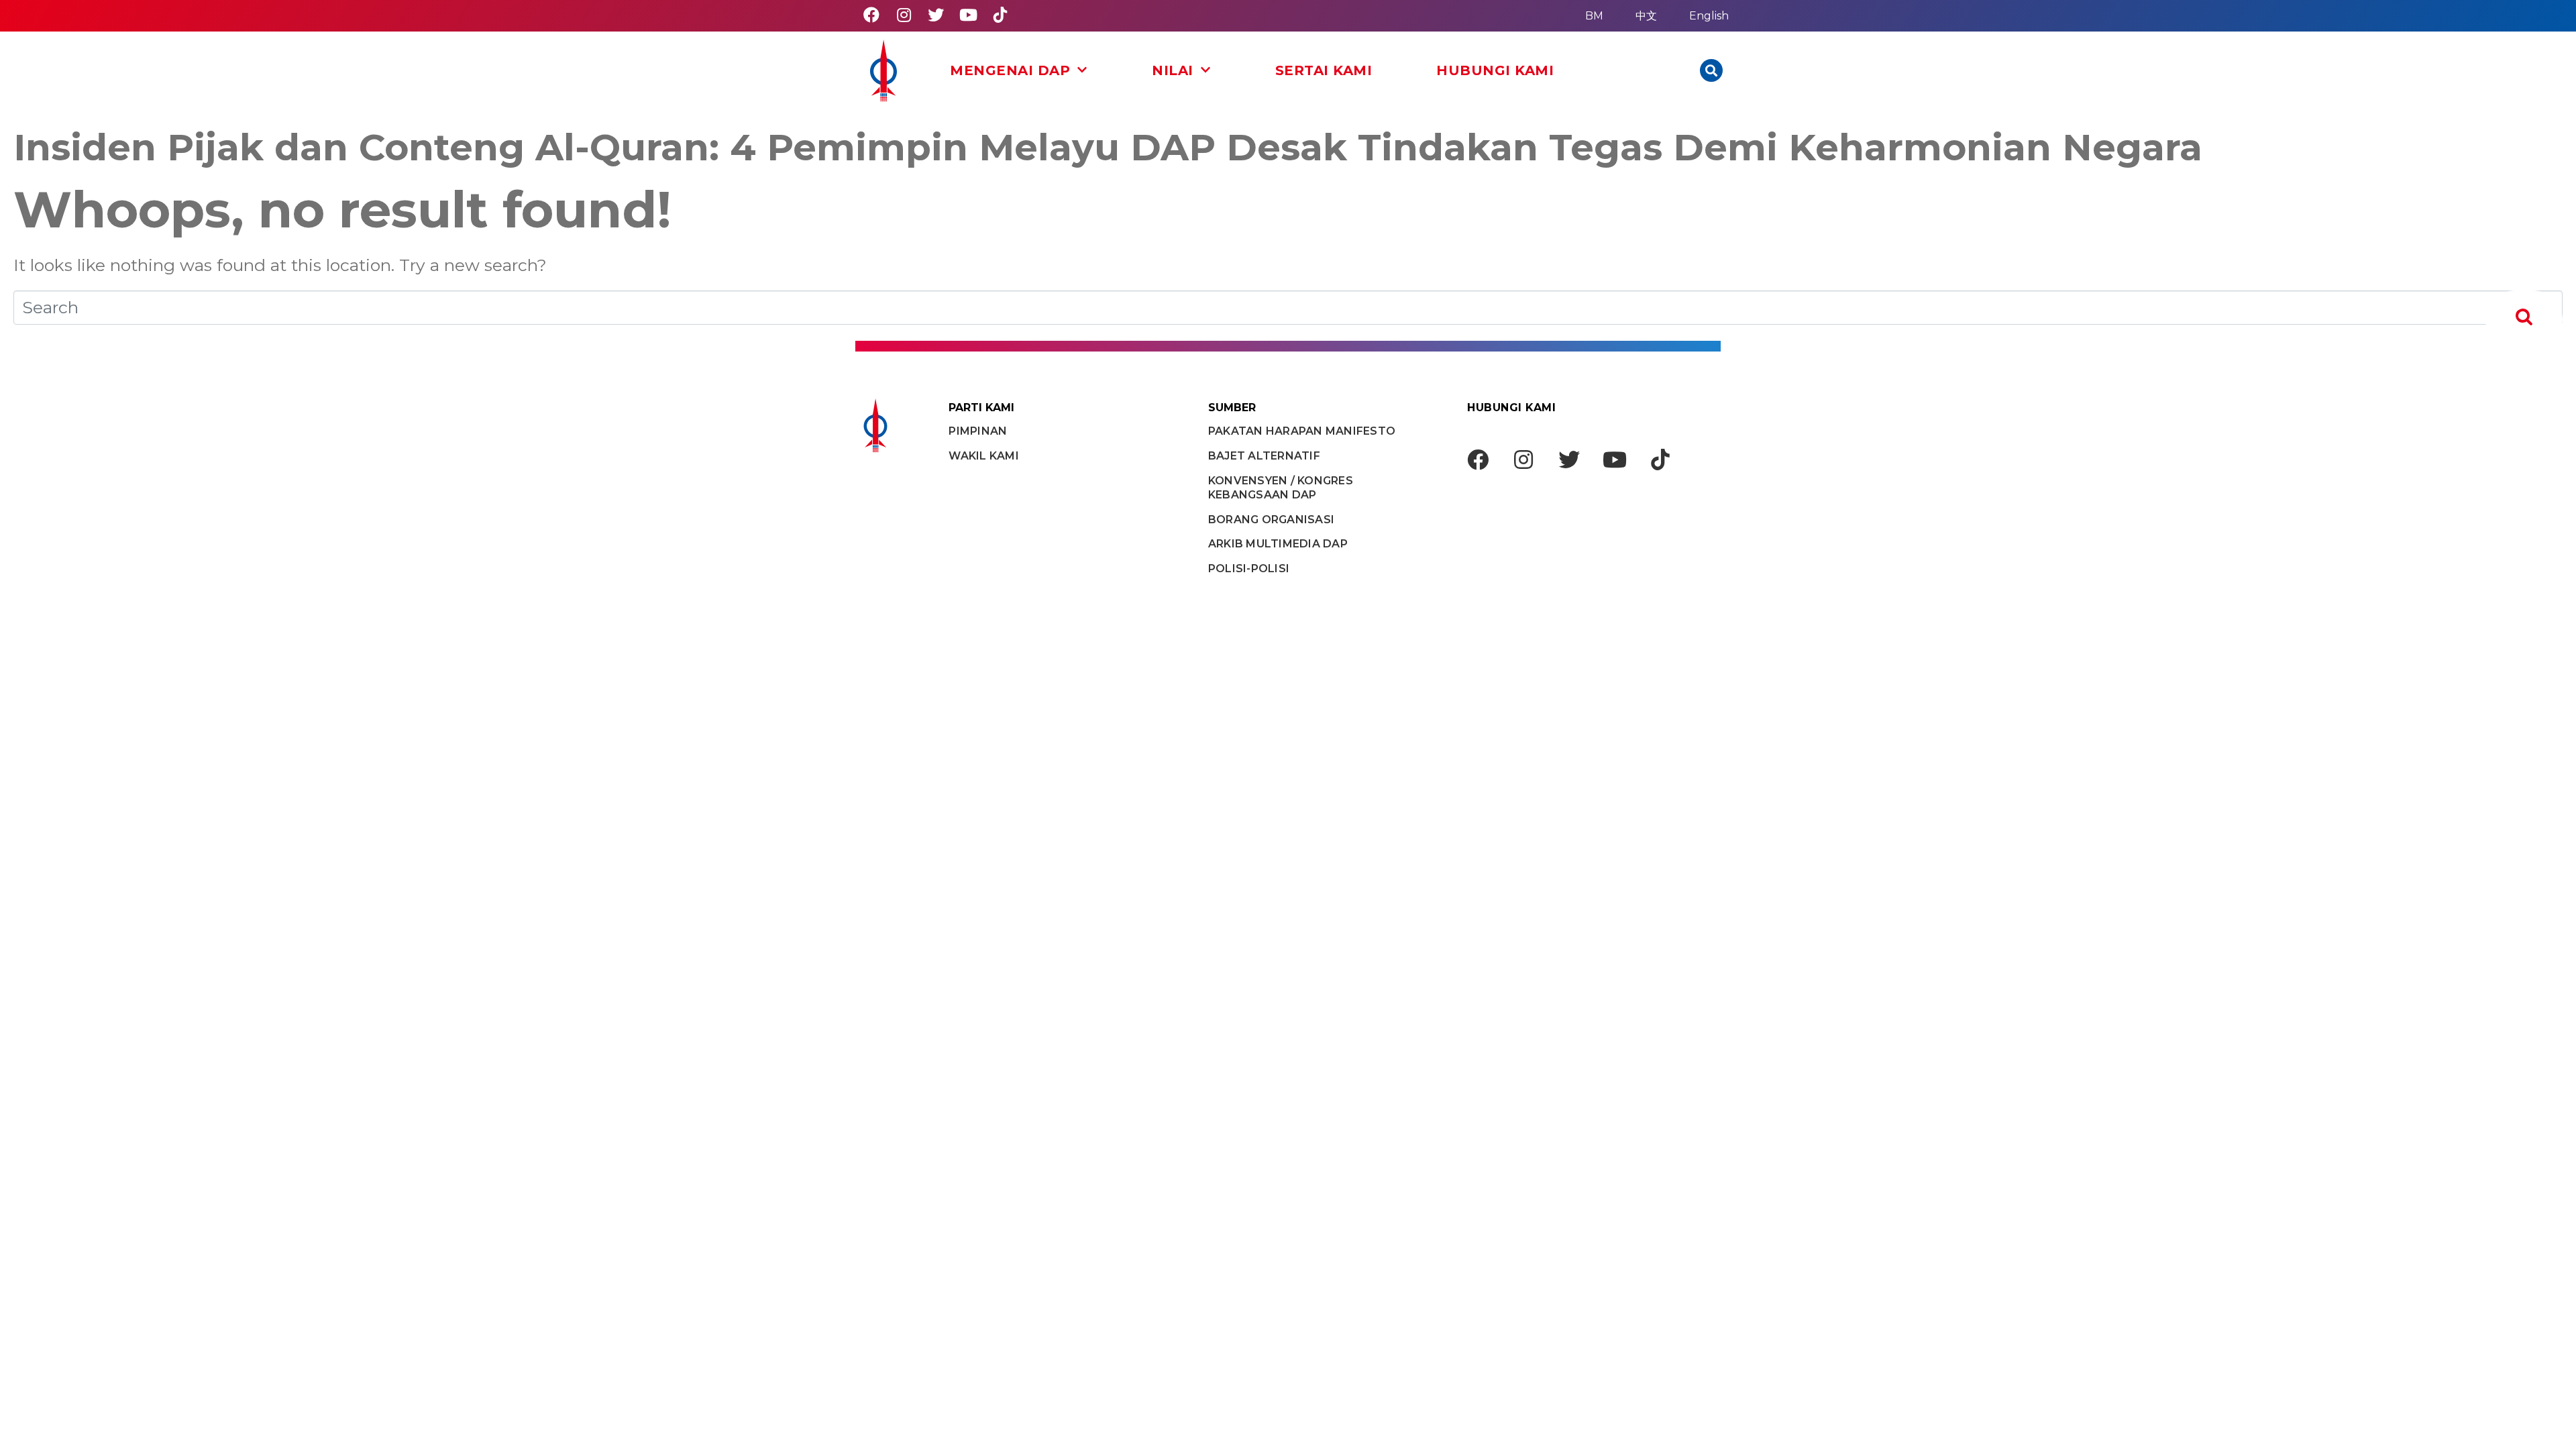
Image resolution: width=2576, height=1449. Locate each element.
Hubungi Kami (1495, 70)
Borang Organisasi (1271, 520)
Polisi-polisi (1249, 569)
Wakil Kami (984, 456)
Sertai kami (1324, 70)
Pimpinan (978, 431)
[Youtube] (968, 15)
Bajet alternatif (1264, 456)
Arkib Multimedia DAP (1278, 544)
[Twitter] (936, 15)
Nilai (1173, 70)
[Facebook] (871, 15)
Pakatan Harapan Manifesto (1302, 431)
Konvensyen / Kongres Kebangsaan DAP (1281, 488)
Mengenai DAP (1010, 70)
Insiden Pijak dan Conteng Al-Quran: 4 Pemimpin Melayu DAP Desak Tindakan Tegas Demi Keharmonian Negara (1108, 147)
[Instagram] (904, 15)
